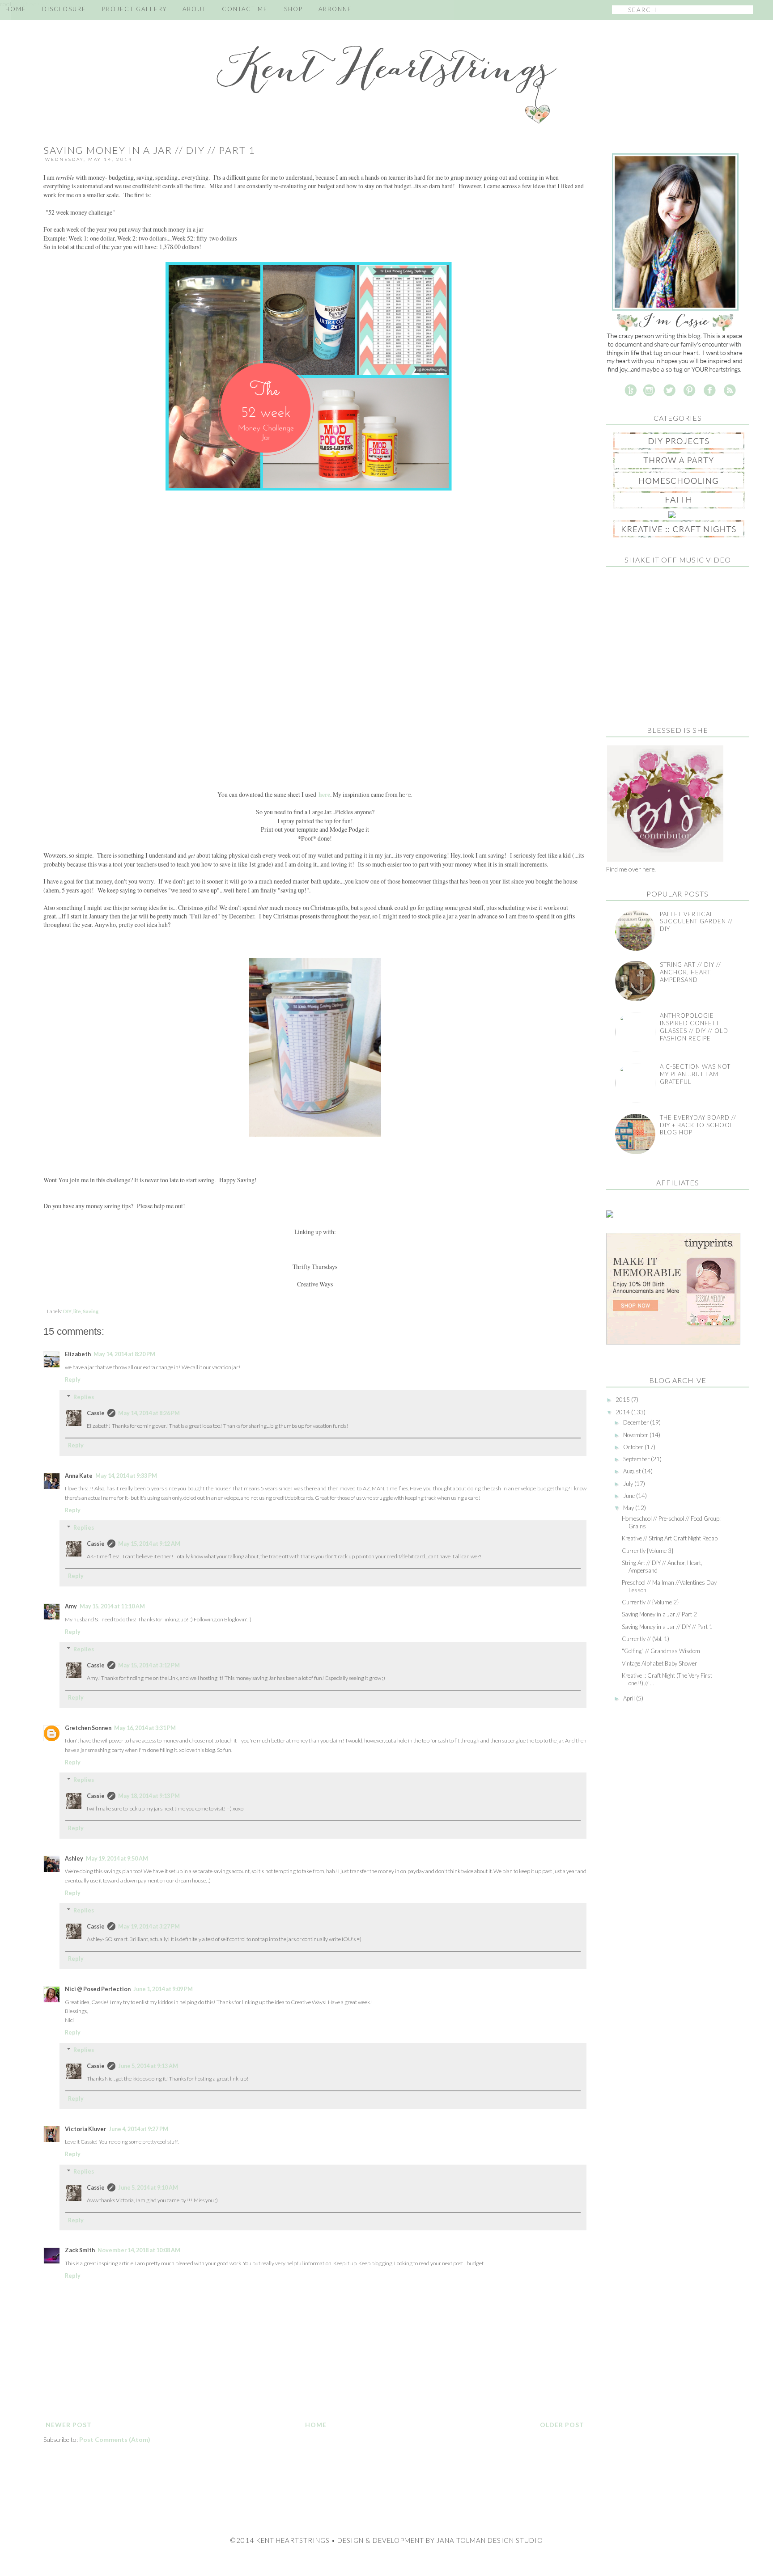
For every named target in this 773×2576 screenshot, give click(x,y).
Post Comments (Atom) (115, 2439)
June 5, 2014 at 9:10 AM (148, 2188)
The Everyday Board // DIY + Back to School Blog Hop (698, 1125)
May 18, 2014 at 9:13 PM (149, 1796)
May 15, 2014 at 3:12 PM (149, 1665)
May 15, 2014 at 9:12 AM (149, 1544)
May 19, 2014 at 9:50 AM (117, 1859)
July (629, 1484)
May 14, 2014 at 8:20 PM (124, 1354)
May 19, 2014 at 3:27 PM (149, 1927)
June (630, 1496)
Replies (84, 1397)
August (633, 1471)
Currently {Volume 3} (648, 1551)
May (629, 1508)
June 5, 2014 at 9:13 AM (148, 2066)
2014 (623, 1412)
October (634, 1447)
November (636, 1435)
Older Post (562, 2425)
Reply (73, 1380)
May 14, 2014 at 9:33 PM (126, 1476)
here (324, 795)
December (637, 1422)
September (637, 1459)
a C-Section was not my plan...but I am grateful (695, 1074)
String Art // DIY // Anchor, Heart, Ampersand (690, 972)
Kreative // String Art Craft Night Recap (670, 1538)
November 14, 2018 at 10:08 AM (139, 2250)
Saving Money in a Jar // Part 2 (659, 1614)
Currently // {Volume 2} (650, 1602)
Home (316, 2425)
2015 (623, 1400)
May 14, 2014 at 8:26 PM (149, 1413)
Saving (91, 1311)
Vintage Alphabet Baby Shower (659, 1663)
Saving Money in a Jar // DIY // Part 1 (667, 1627)
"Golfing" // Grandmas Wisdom (661, 1651)
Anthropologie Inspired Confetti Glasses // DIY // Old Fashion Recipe (694, 1027)
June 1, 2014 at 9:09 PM (163, 1989)
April (630, 1698)
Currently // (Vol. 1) (646, 1639)
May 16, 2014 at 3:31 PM (145, 1728)
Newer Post (69, 2425)
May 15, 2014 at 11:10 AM (112, 1606)
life (77, 1311)
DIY (67, 1311)
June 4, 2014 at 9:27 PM (138, 2129)
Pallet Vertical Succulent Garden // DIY (696, 922)
